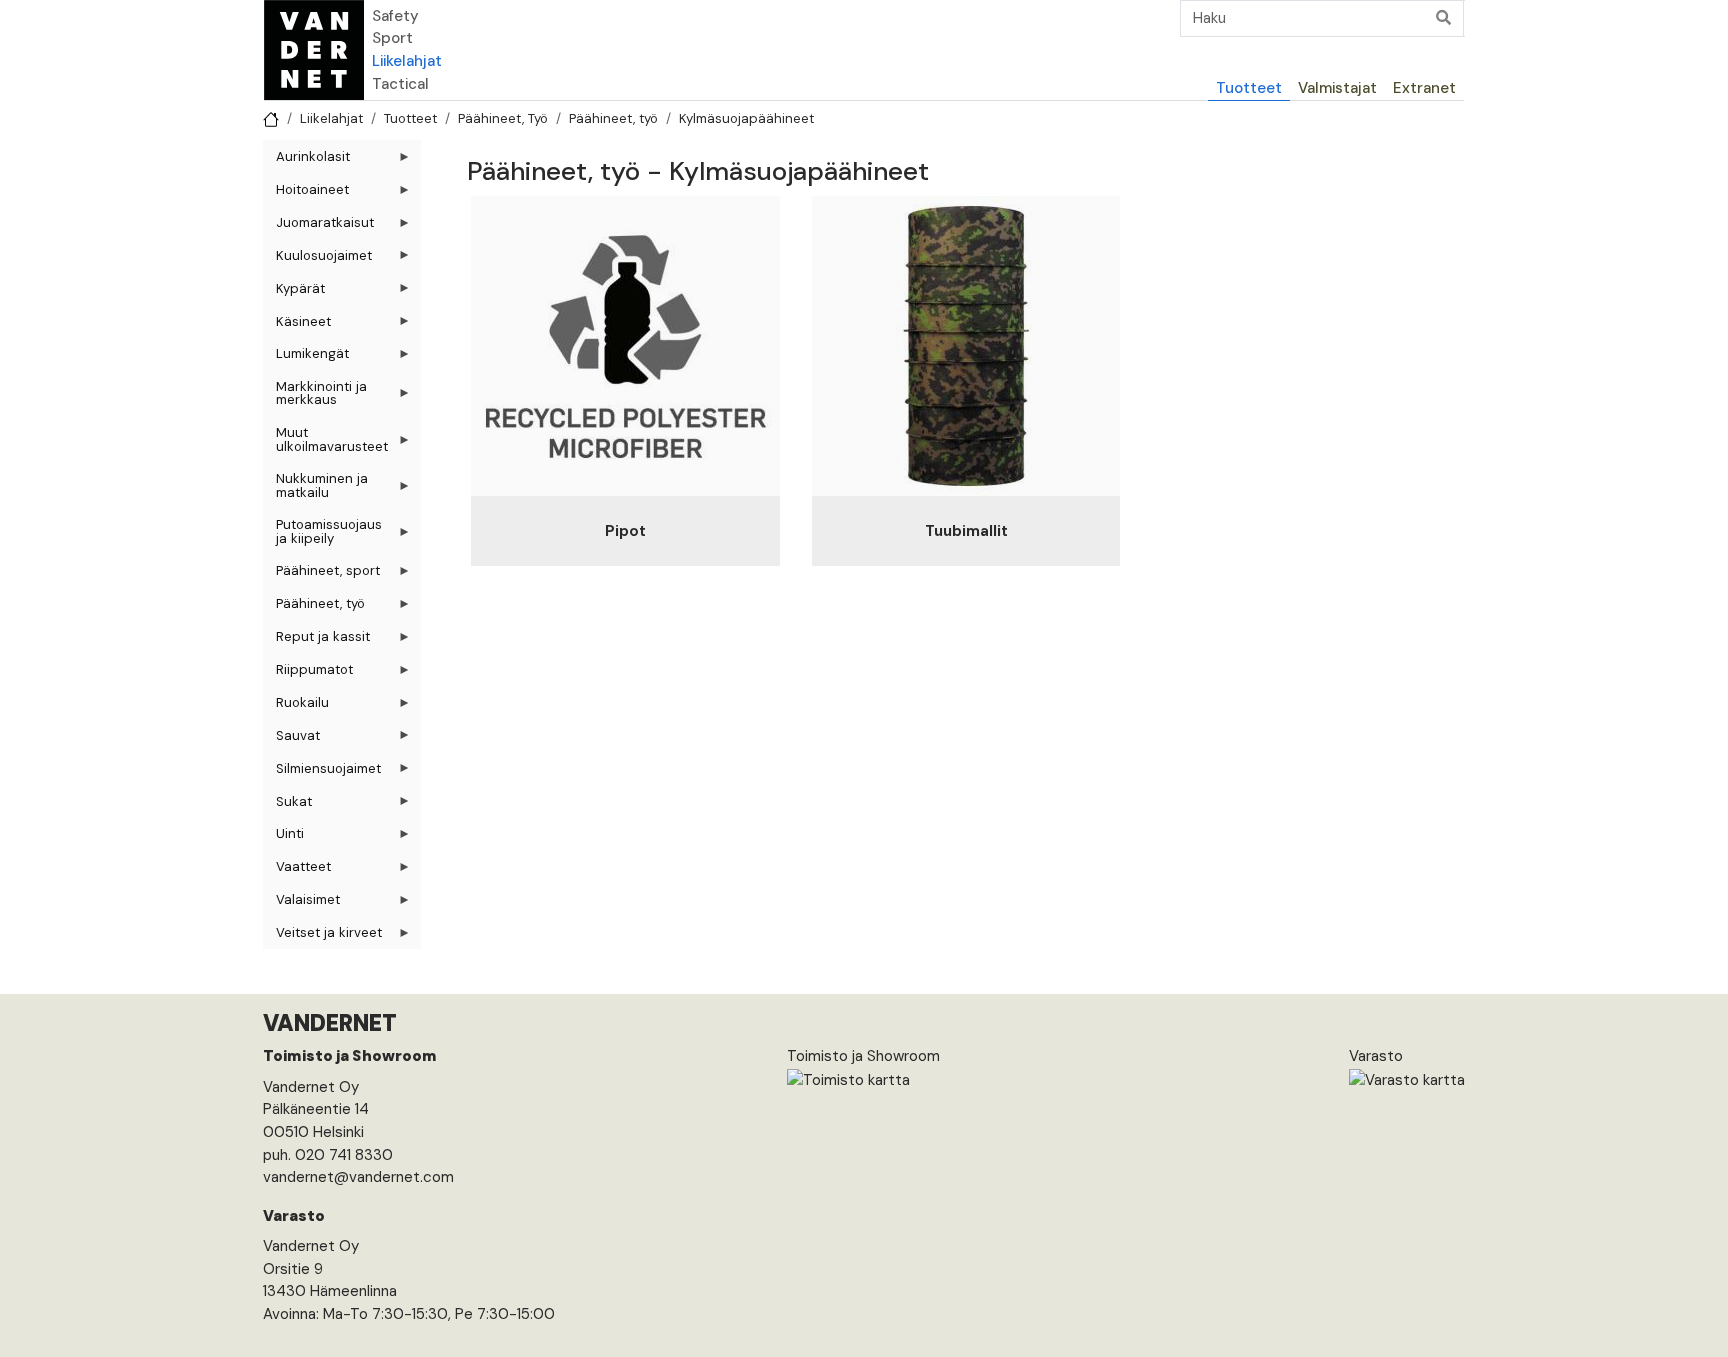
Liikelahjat (407, 61)
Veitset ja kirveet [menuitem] (322, 936)
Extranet (1424, 88)
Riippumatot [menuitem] (308, 673)
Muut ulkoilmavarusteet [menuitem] (325, 443)
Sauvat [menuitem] (291, 739)
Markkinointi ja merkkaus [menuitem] (315, 397)
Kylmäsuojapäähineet (746, 118)
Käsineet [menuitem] (297, 325)
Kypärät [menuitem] (294, 292)
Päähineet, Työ (503, 118)
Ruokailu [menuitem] (296, 706)
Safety (395, 16)
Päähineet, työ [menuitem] (314, 607)
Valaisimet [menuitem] (301, 903)
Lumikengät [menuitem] (306, 357)
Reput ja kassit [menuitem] (316, 640)
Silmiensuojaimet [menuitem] (322, 772)
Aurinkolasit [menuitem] (306, 160)
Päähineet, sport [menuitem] (321, 574)
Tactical (400, 84)
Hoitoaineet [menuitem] (306, 193)
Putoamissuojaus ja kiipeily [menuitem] (322, 535)
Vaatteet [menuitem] (297, 870)
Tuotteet (1249, 88)
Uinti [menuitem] (283, 837)
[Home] (314, 50)
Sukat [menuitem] (287, 805)
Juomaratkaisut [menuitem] (318, 226)
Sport (392, 38)
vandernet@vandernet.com (358, 1177)
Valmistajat (1337, 88)
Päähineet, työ (613, 118)
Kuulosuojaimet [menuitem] (317, 259)
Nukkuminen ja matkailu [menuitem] (315, 489)
